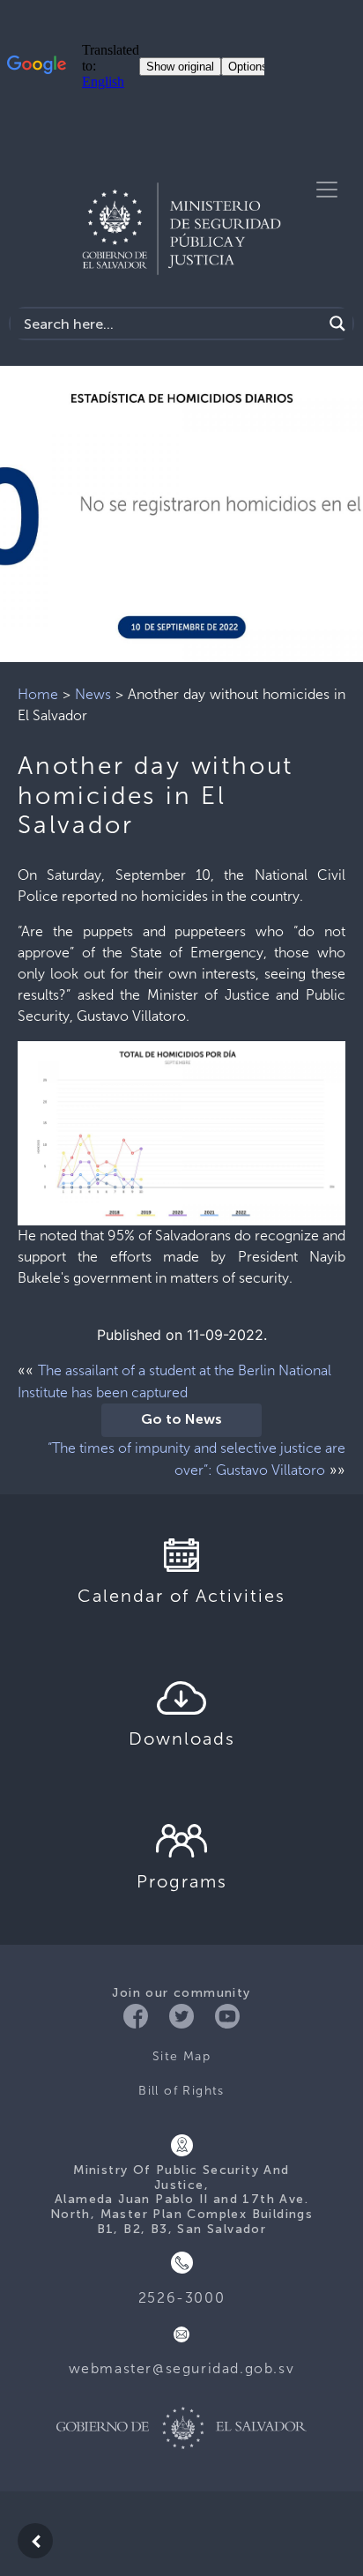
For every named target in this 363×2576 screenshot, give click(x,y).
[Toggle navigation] (327, 190)
